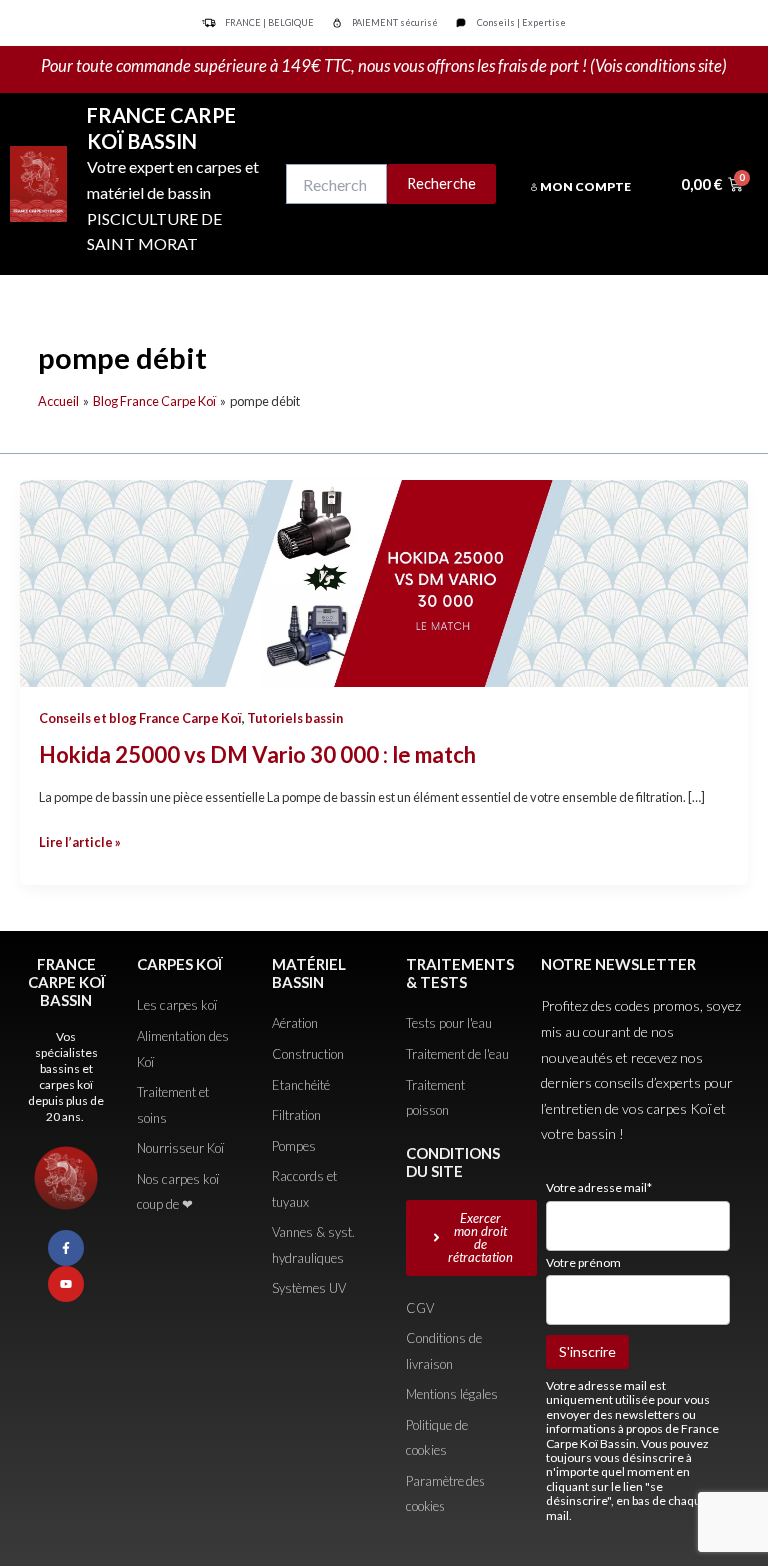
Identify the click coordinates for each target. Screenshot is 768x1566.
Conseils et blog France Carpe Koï (140, 718)
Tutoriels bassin (295, 718)
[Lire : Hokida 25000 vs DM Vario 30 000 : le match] (384, 581)
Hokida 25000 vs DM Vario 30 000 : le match (257, 754)
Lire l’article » (80, 840)
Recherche (441, 183)
